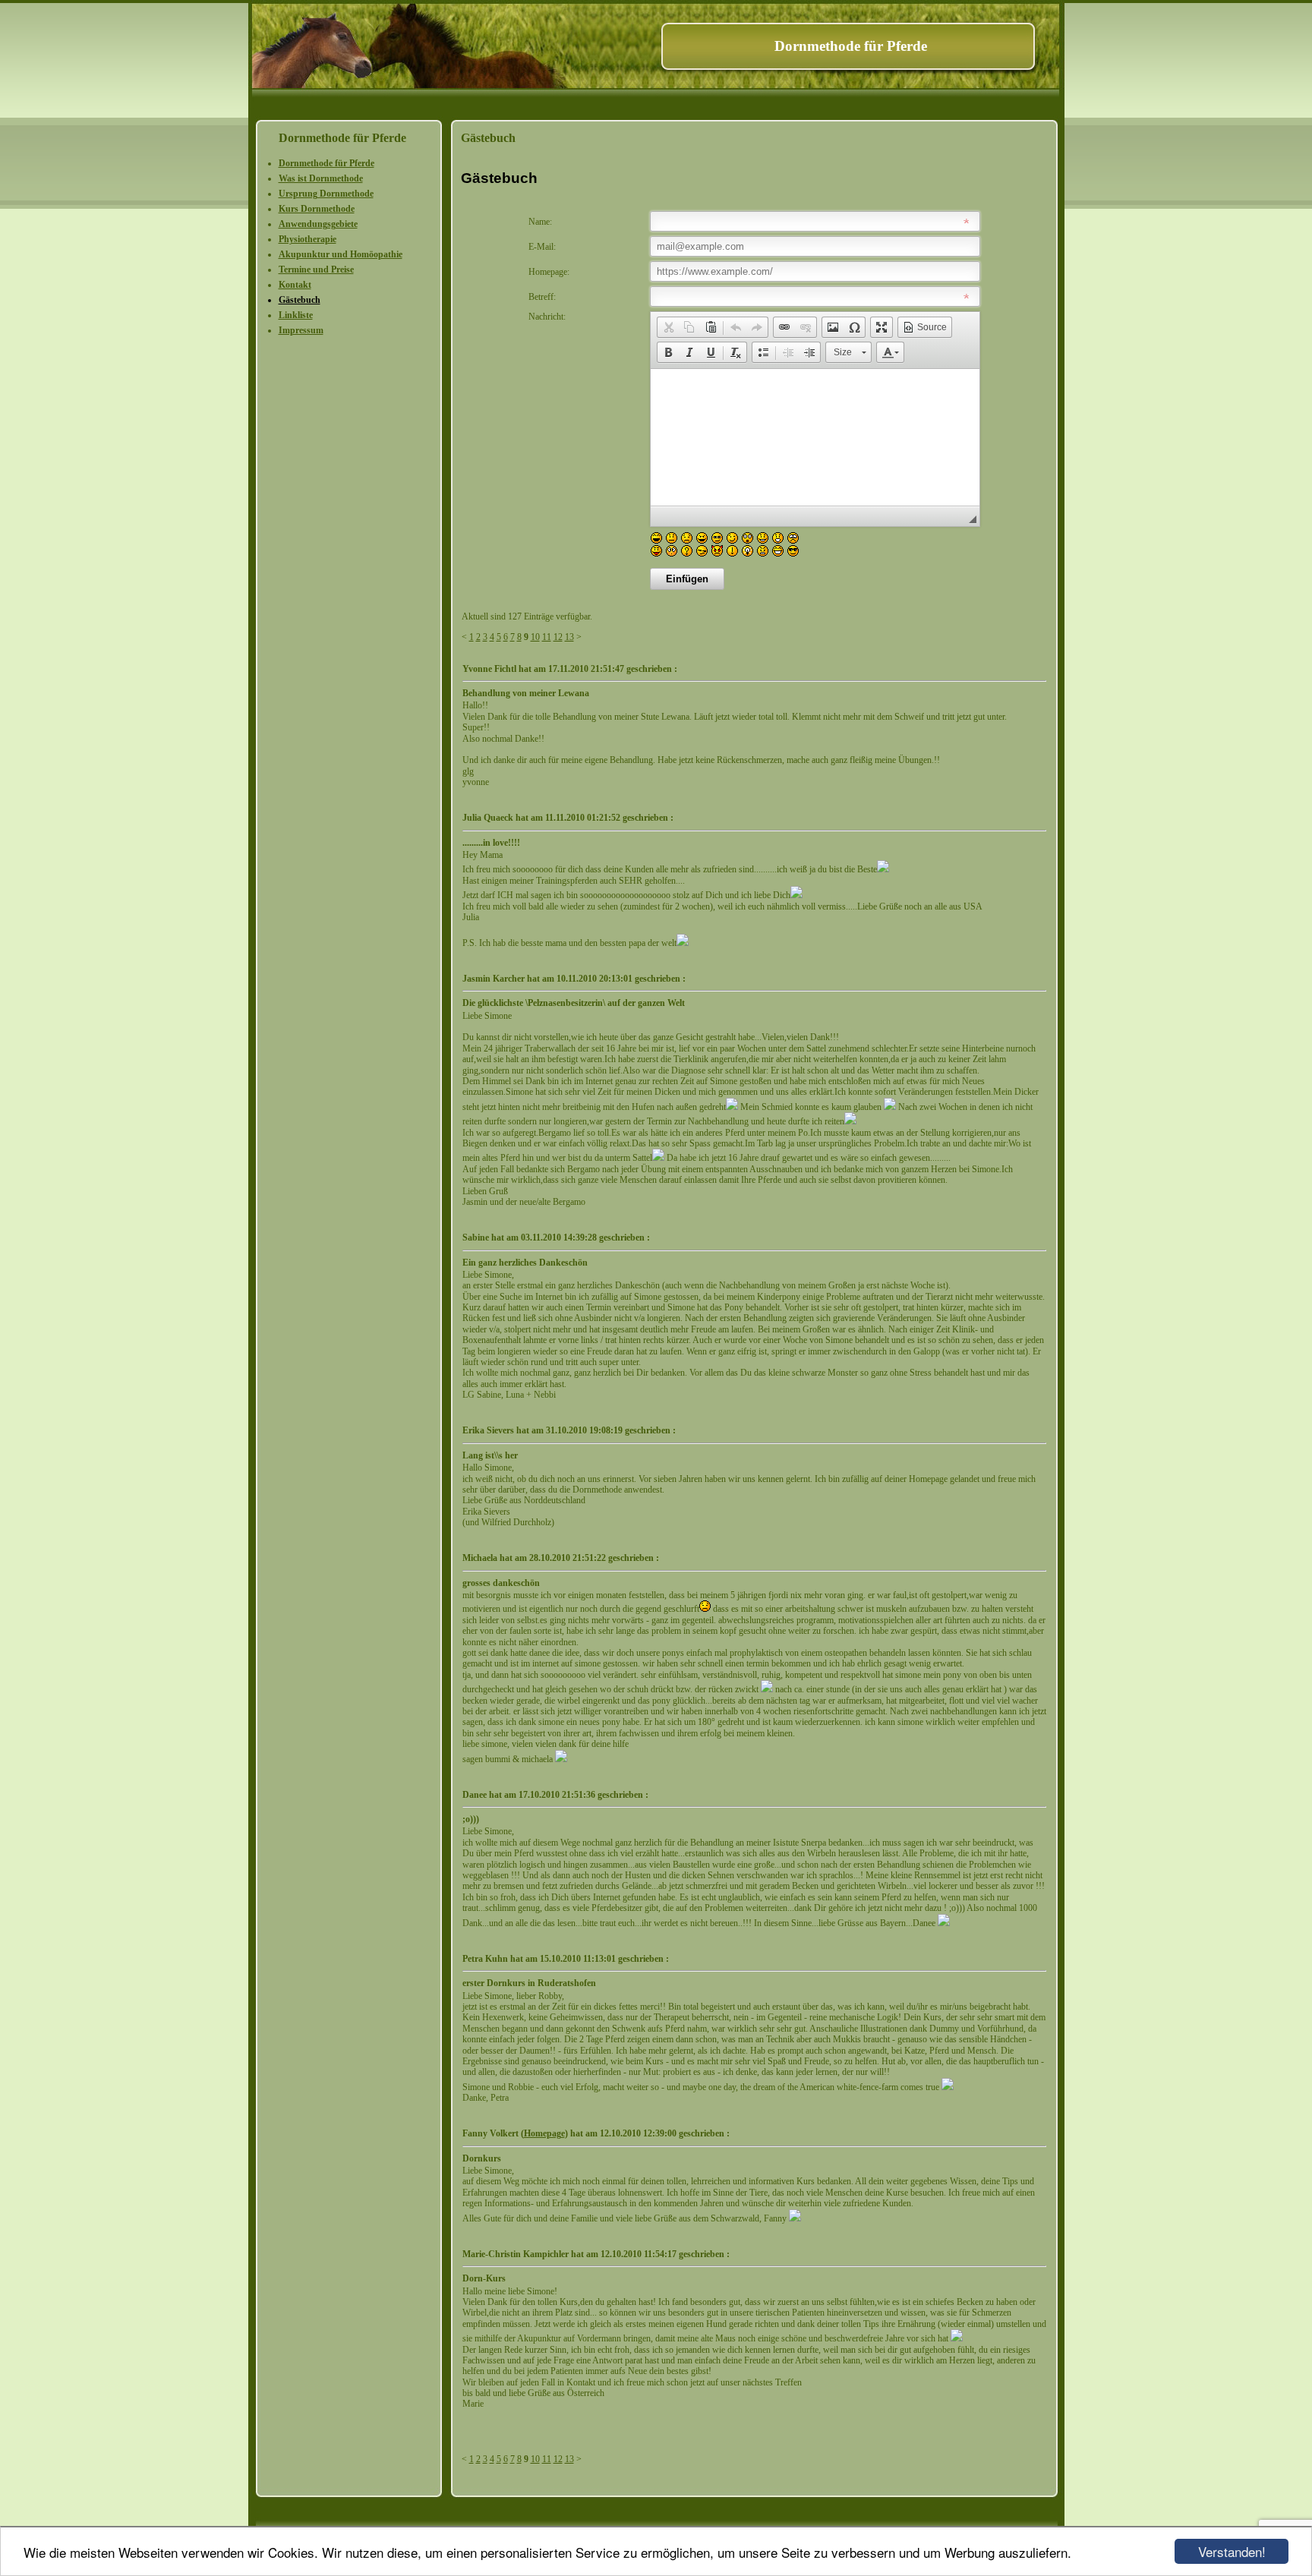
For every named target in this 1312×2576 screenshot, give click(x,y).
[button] (668, 327)
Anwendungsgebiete (318, 224)
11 (547, 637)
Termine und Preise (316, 270)
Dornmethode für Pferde (326, 163)
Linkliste (296, 315)
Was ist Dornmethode (321, 178)
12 (558, 637)
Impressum (301, 330)
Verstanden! (1232, 2551)
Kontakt (295, 285)
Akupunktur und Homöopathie (341, 254)
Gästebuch (300, 300)
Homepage (544, 2133)
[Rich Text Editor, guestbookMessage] (815, 437)
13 (569, 637)
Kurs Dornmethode (317, 209)
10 (535, 637)
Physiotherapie (307, 239)
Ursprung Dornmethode (326, 194)
